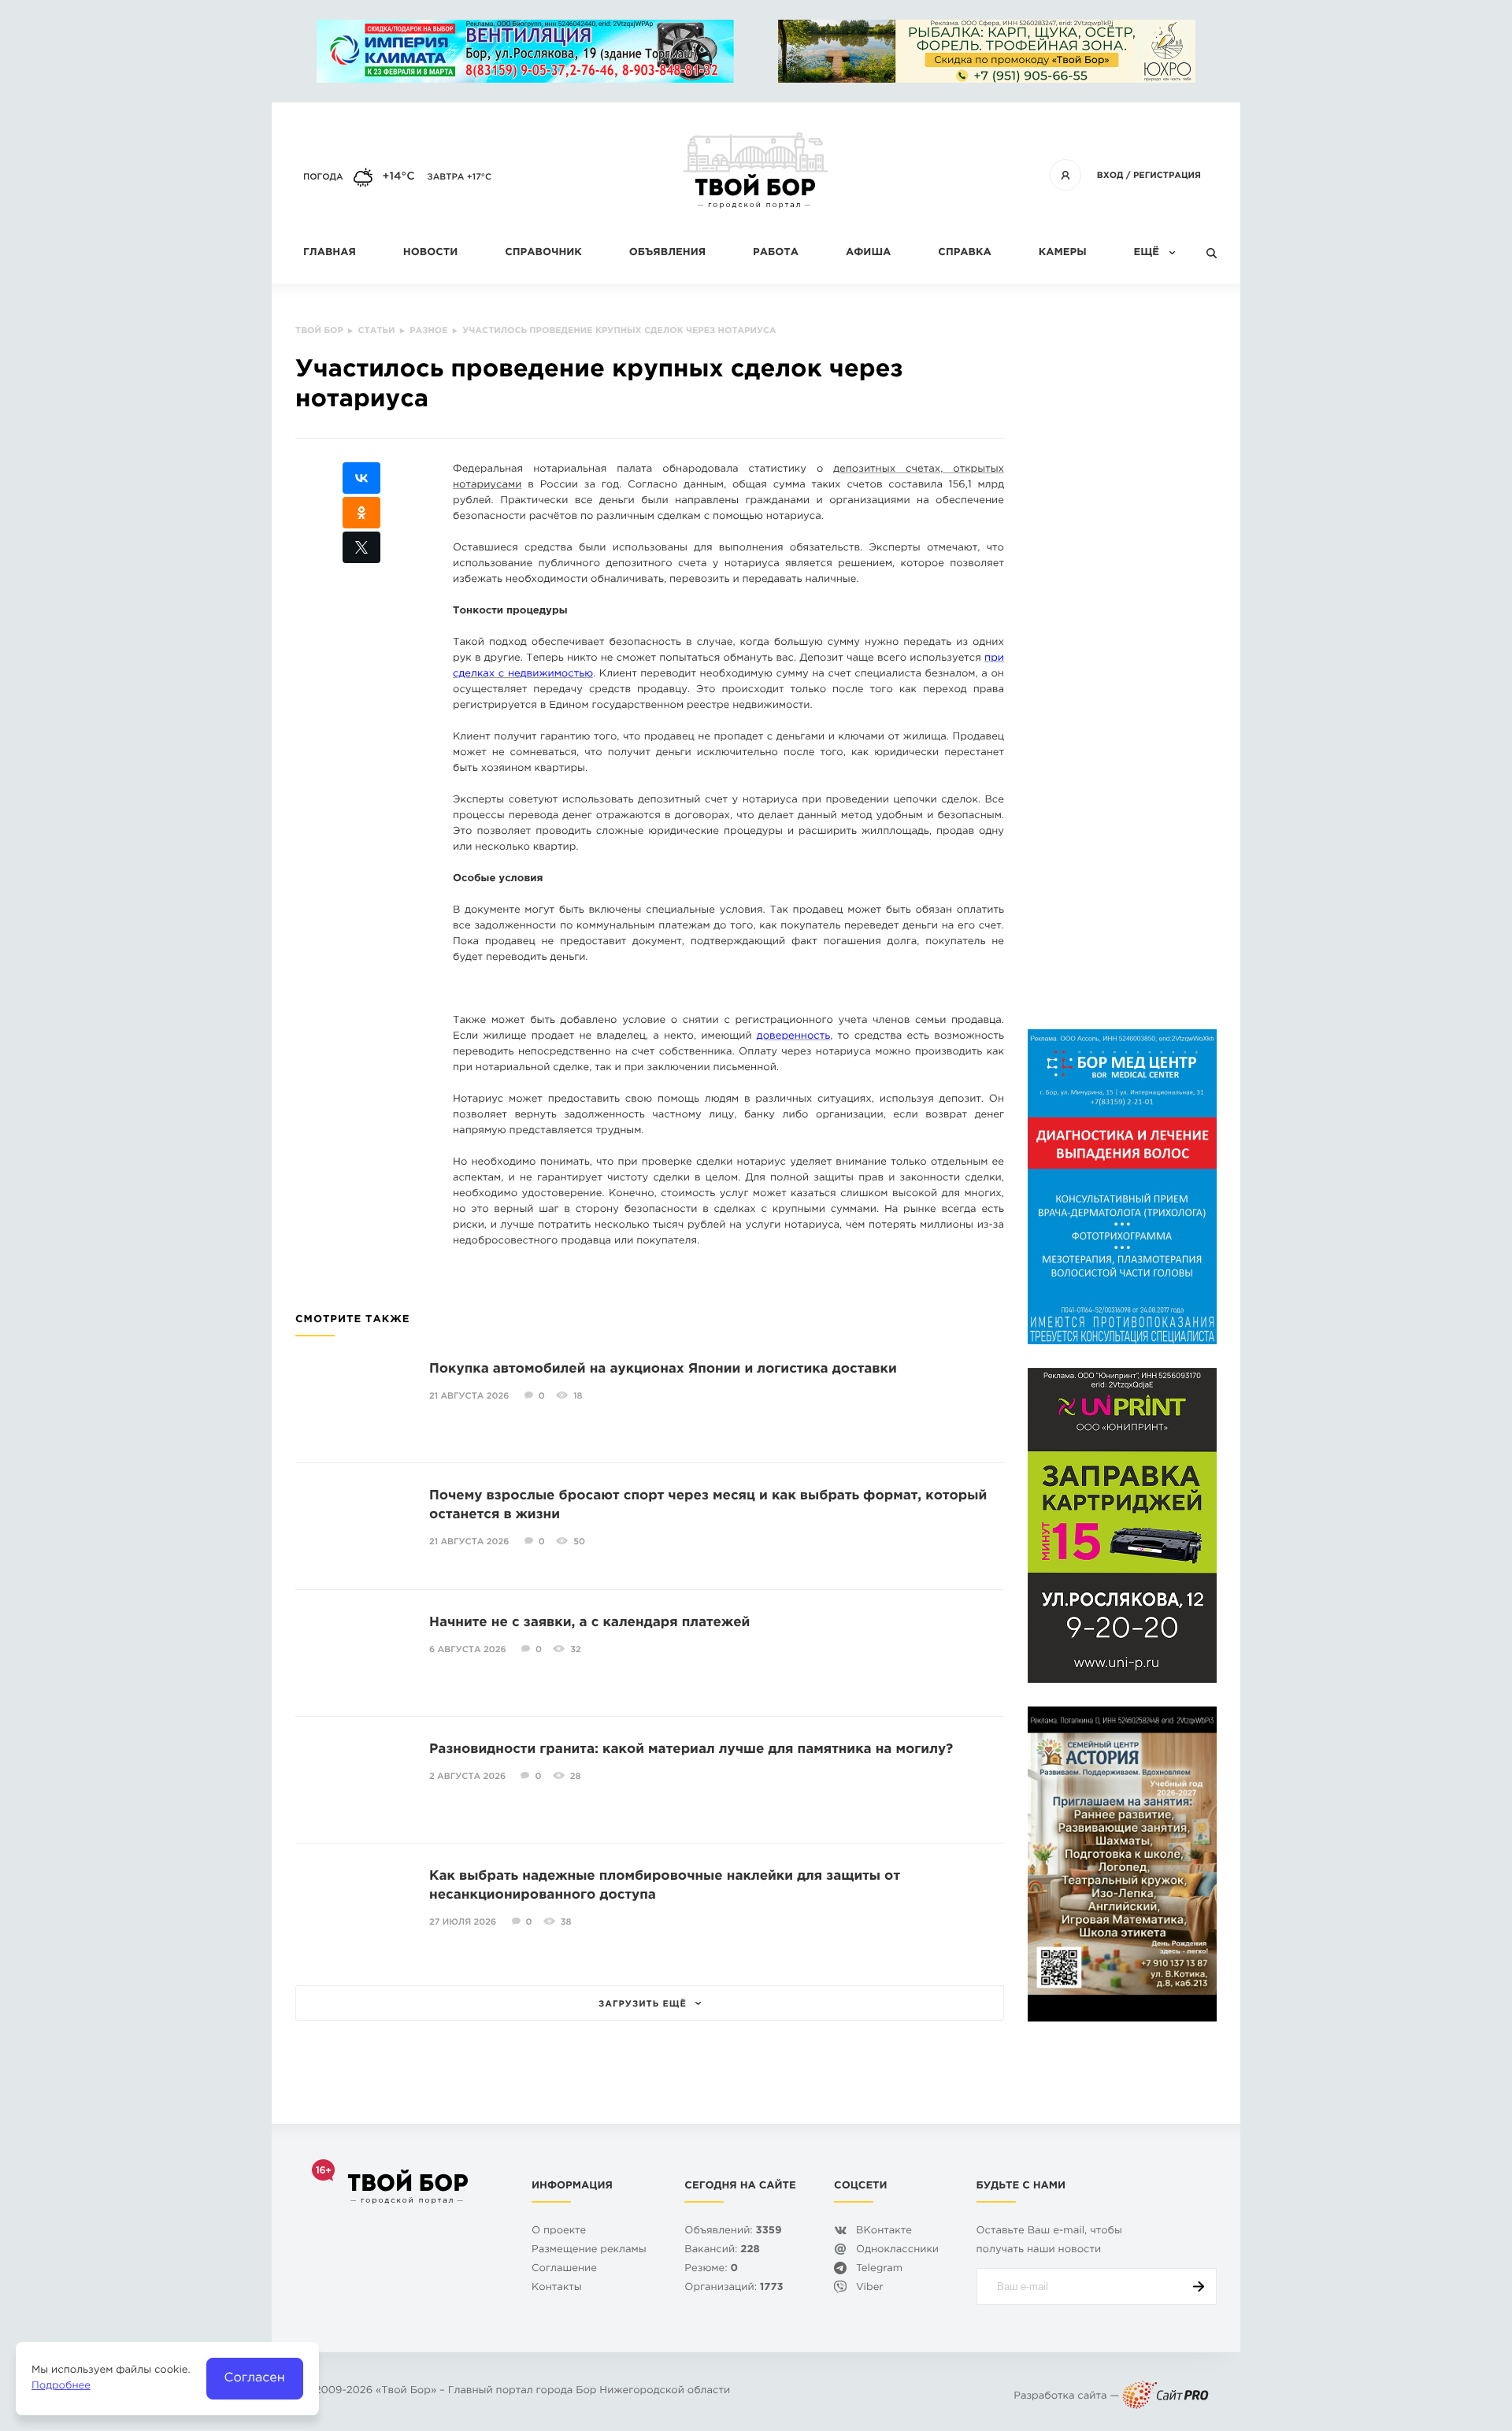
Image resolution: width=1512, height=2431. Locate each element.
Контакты (557, 2288)
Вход (1110, 176)
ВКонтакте (884, 2231)
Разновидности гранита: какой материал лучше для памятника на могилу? (691, 1749)
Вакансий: (722, 2250)
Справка (964, 253)
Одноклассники (897, 2250)
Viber (870, 2288)
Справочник (543, 253)
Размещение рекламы (589, 2250)
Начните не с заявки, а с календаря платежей (589, 1623)
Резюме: (711, 2269)
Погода (323, 177)
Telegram (879, 2269)
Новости (430, 253)
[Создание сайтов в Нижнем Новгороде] (1165, 2397)
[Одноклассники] (361, 513)
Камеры (1063, 253)
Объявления (667, 253)
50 (579, 1542)
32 (576, 1650)
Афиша (868, 253)
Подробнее (61, 2387)
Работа (776, 253)
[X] (361, 547)
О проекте (559, 2231)
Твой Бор (406, 2391)
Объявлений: (733, 2231)
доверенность (793, 1037)
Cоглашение (564, 2269)
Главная (330, 253)
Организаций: (734, 2288)
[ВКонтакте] (361, 478)
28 (576, 1777)
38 (566, 1922)
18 (578, 1396)
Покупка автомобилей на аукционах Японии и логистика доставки (663, 1369)
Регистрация (1167, 176)
